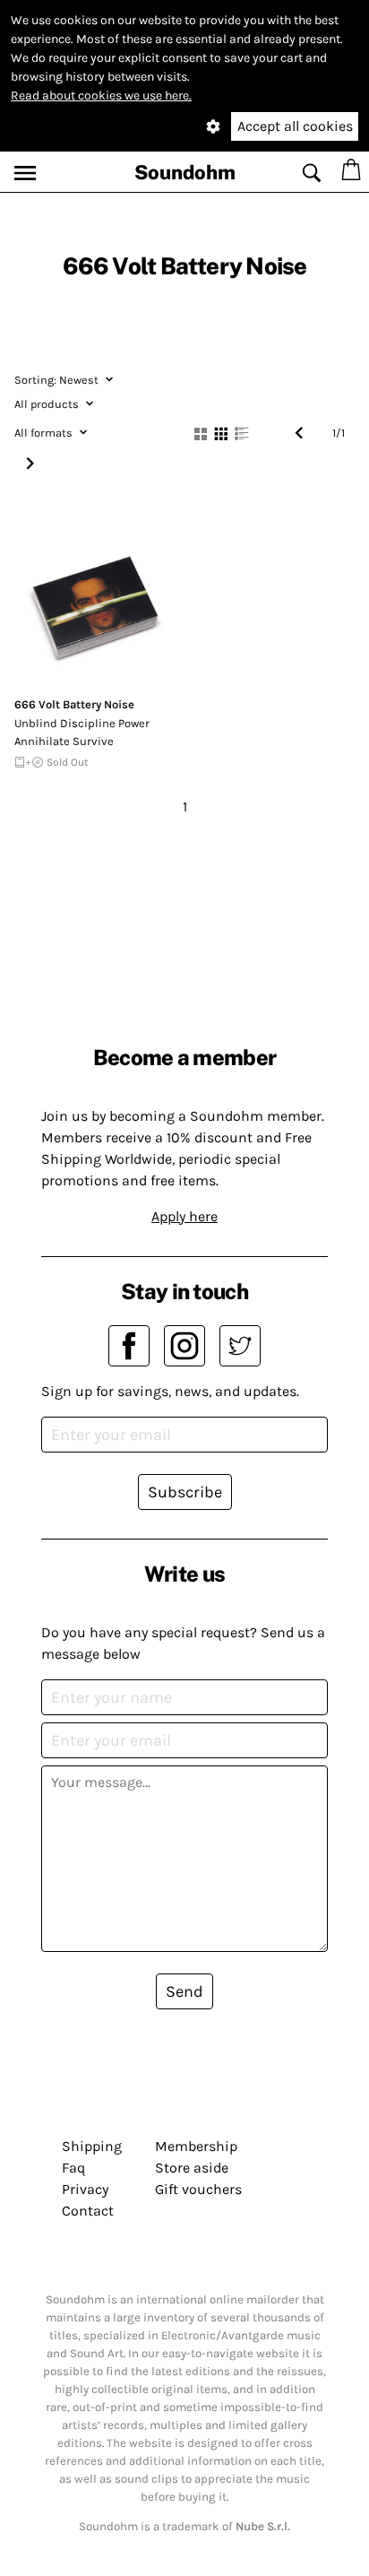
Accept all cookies (295, 126)
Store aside (192, 2168)
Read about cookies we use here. (101, 95)
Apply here (184, 1216)
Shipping (92, 2146)
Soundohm (185, 172)
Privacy (85, 2189)
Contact (88, 2211)
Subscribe (185, 1492)
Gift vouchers (198, 2189)
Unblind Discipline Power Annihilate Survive (82, 732)
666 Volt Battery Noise (74, 704)
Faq (73, 2168)
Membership (196, 2146)
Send (184, 1991)
